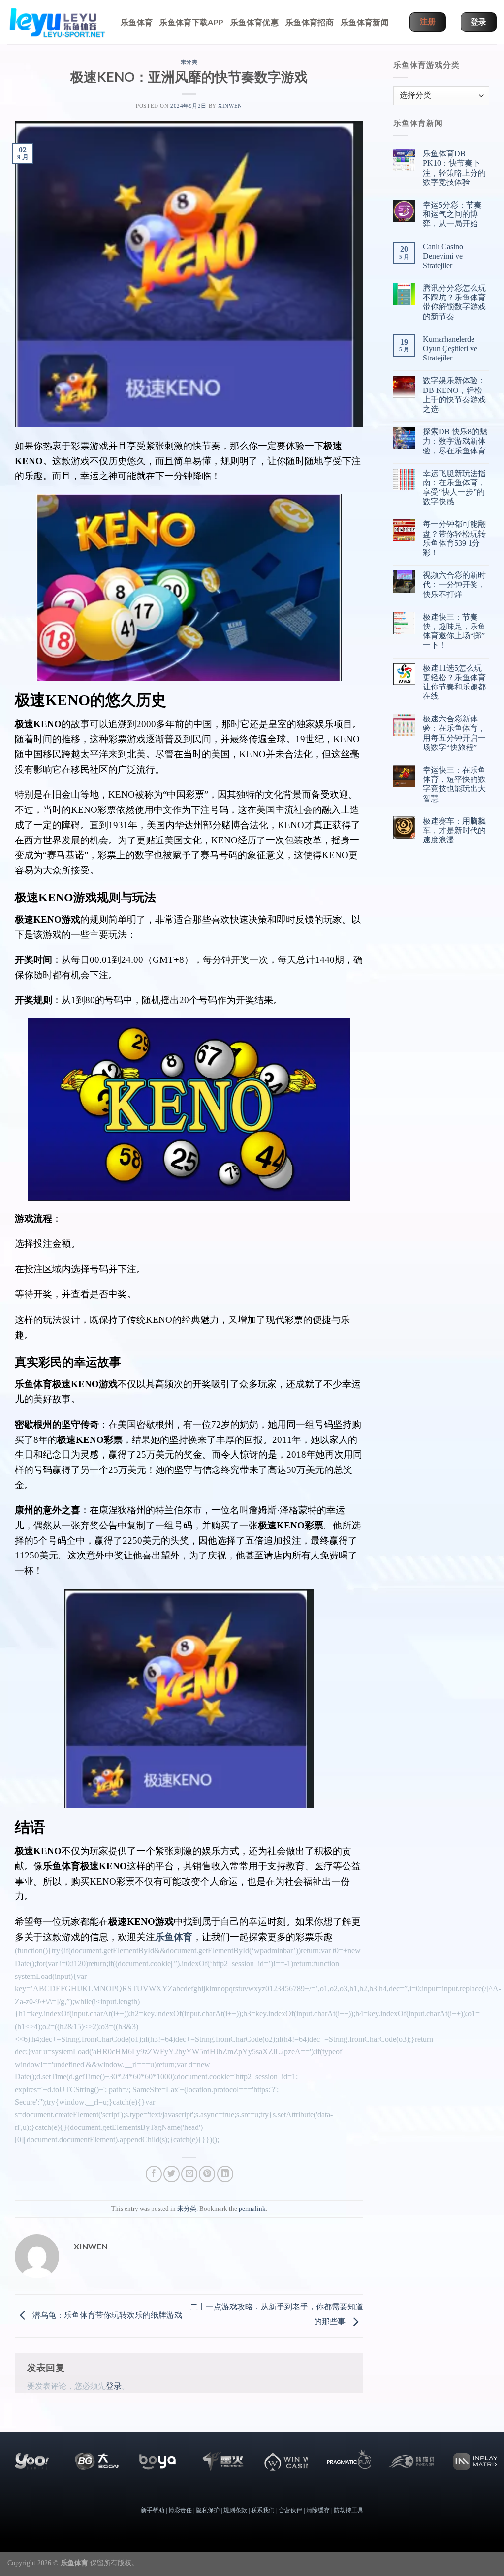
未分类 (189, 62)
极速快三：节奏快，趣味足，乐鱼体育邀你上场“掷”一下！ (454, 631)
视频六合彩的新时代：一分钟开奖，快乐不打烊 (454, 584)
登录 (114, 2386)
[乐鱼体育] (57, 22)
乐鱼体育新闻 (365, 22)
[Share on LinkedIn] (225, 2174)
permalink (252, 2209)
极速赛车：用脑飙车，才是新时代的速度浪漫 (454, 830)
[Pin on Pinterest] (207, 2174)
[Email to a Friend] (189, 2174)
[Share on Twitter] (172, 2174)
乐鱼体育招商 (310, 22)
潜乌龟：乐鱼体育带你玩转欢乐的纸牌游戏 (106, 2315)
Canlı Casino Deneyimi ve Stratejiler (443, 256)
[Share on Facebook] (154, 2174)
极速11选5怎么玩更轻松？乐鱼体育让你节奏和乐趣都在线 (454, 682)
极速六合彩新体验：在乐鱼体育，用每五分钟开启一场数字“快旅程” (454, 733)
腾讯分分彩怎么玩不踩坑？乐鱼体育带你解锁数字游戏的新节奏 (454, 302)
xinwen (230, 106)
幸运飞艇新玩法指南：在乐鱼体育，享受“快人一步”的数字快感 (454, 488)
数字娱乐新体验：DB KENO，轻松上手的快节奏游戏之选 (454, 395)
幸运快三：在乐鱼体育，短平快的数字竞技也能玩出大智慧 (454, 784)
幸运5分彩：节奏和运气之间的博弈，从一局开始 (452, 214)
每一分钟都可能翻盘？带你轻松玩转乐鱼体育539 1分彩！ (454, 538)
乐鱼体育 (137, 22)
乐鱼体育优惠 (254, 22)
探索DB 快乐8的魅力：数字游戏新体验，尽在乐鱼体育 (455, 441)
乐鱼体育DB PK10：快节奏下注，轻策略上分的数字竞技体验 (454, 168)
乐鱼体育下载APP (191, 22)
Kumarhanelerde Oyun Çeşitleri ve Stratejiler (450, 348)
